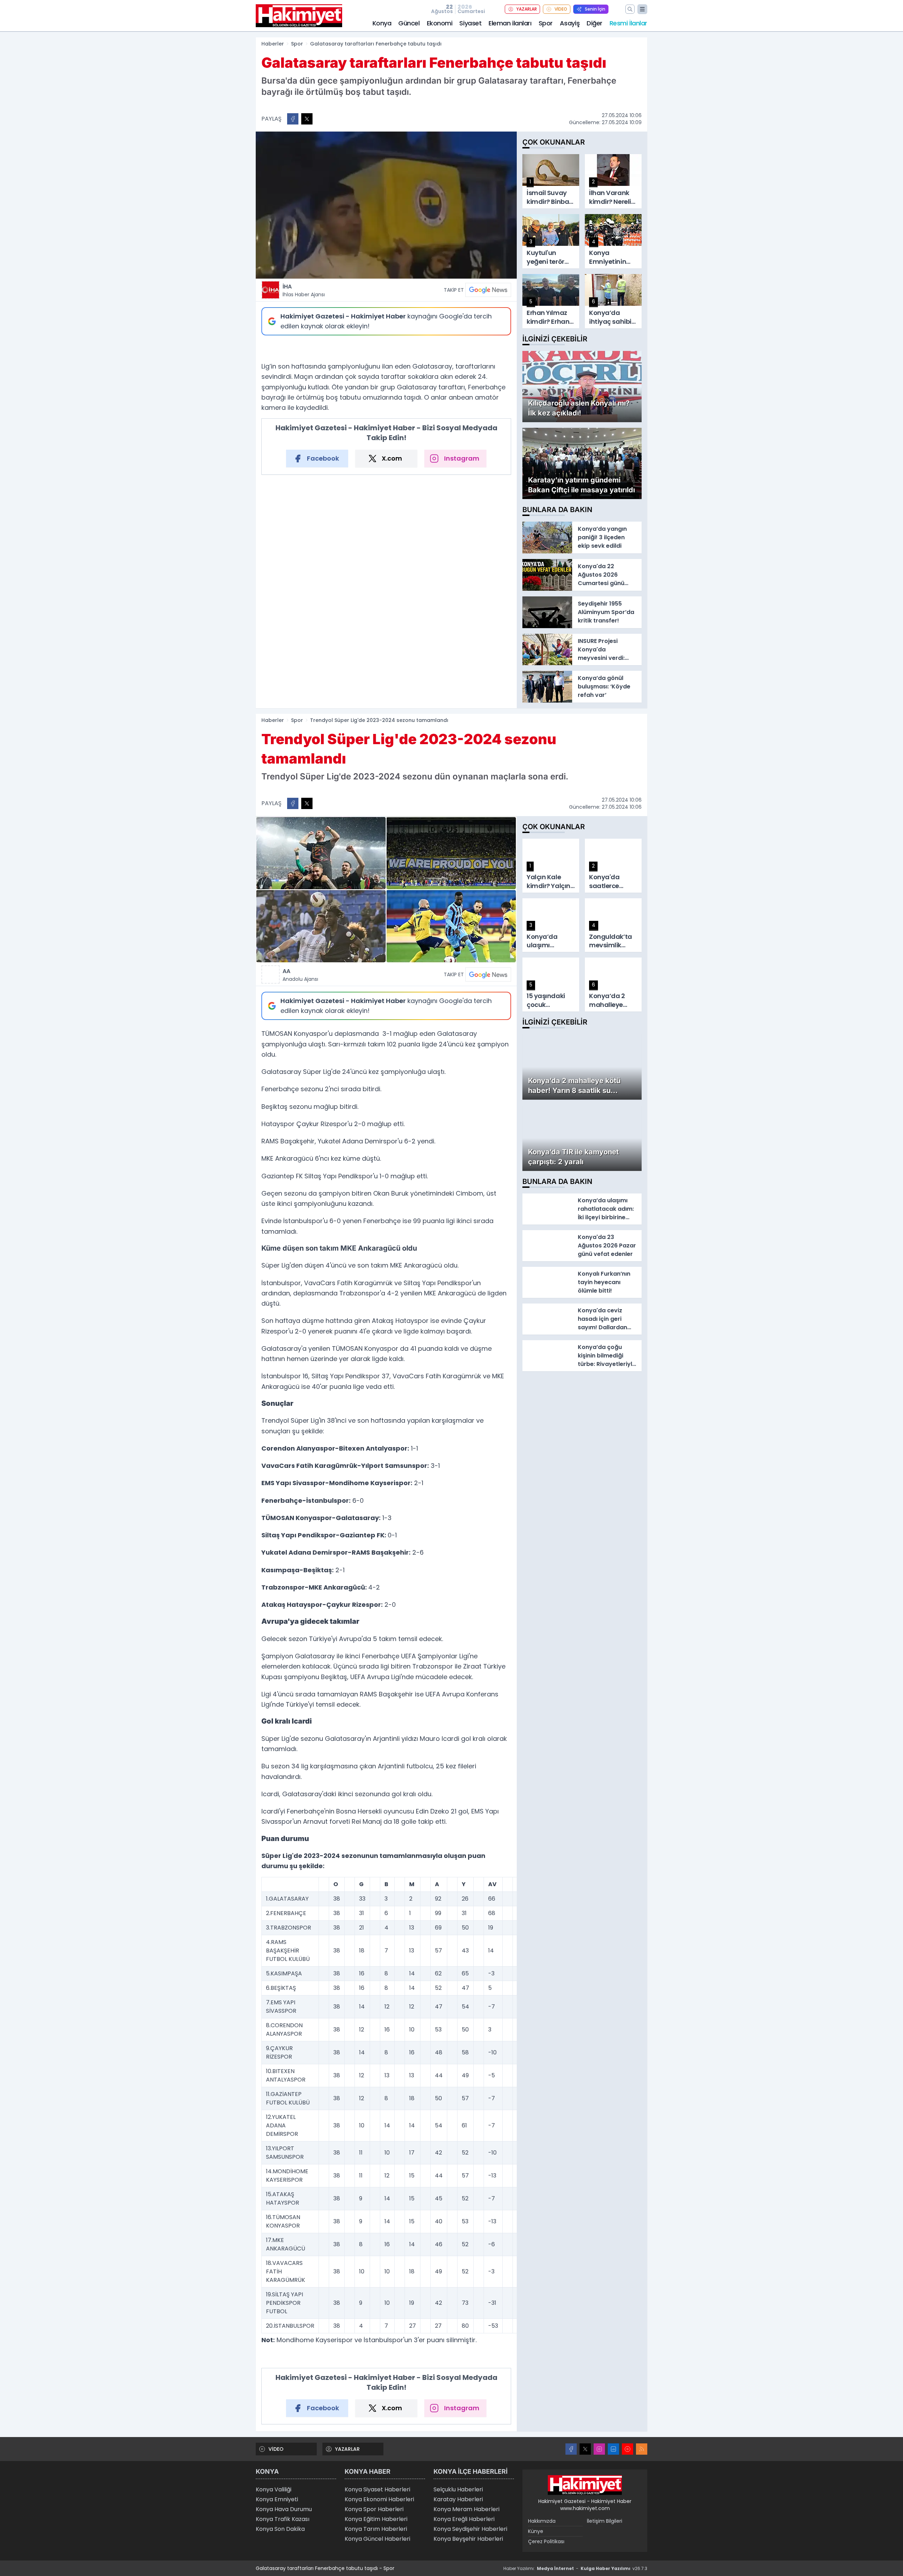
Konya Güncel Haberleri (377, 2539)
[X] (585, 2449)
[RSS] (642, 2449)
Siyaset (470, 23)
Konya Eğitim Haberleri (376, 2519)
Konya (382, 23)
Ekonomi (440, 23)
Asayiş (570, 23)
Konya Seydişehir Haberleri (470, 2529)
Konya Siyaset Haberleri (377, 2489)
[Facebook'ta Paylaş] (293, 119)
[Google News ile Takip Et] (488, 290)
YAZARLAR (527, 9)
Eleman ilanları (510, 23)
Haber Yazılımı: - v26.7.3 (575, 2568)
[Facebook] (571, 2449)
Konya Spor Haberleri (374, 2509)
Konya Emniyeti (277, 2499)
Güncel (409, 23)
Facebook (323, 458)
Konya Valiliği (274, 2489)
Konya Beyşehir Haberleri (468, 2539)
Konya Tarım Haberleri (376, 2529)
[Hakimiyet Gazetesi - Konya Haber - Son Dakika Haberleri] (585, 2485)
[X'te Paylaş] (307, 119)
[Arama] (630, 9)
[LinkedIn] (613, 2449)
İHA (304, 290)
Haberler (273, 44)
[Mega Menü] (642, 9)
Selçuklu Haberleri (458, 2489)
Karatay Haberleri (458, 2499)
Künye (536, 2531)
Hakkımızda (542, 2521)
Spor (546, 23)
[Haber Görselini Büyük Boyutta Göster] (386, 205)
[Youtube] (628, 2449)
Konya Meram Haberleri (466, 2509)
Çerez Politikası (546, 2541)
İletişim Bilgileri (605, 2521)
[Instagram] (599, 2449)
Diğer (595, 23)
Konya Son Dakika (280, 2529)
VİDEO (561, 9)
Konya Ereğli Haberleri (464, 2519)
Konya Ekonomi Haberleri (379, 2499)
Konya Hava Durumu (284, 2509)
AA (300, 975)
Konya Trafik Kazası (283, 2519)
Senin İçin (595, 9)
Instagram (462, 458)
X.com (392, 458)
